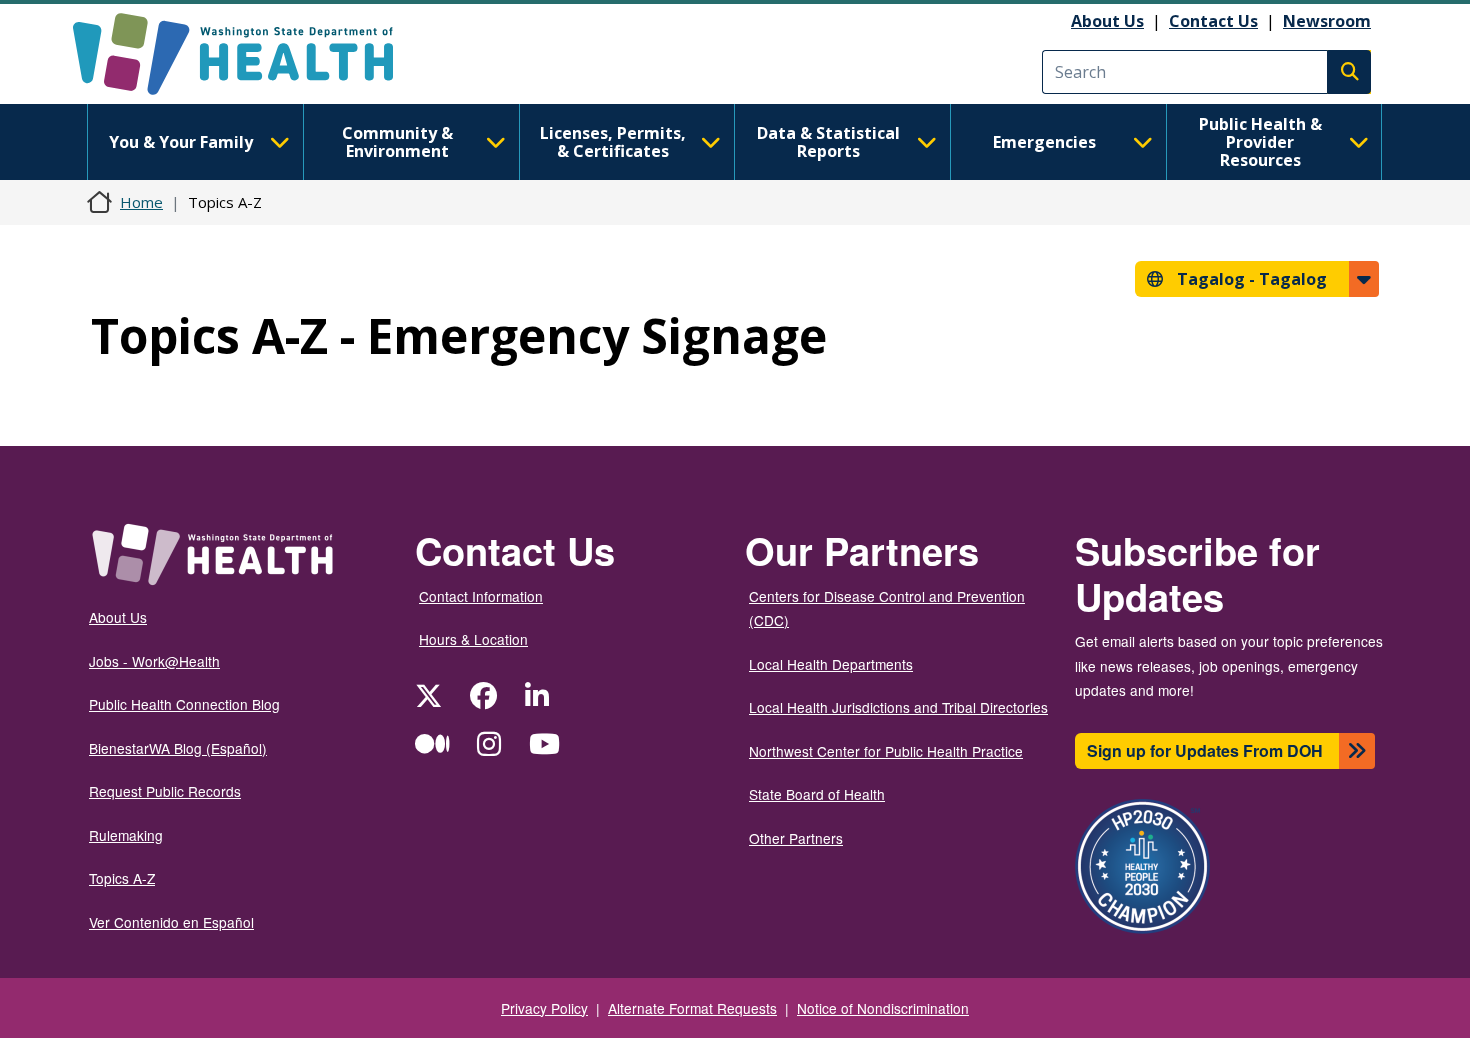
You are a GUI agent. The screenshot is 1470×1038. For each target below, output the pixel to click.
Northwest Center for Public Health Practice (886, 751)
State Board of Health (817, 794)
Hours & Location (473, 639)
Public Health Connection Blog (184, 704)
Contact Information (481, 596)
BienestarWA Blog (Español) (178, 748)
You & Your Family (181, 142)
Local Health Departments (831, 664)
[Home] (250, 54)
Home (141, 202)
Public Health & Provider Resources (1260, 142)
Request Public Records (165, 791)
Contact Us (1213, 21)
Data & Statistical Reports (828, 142)
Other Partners (796, 838)
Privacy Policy (544, 1008)
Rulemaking (126, 835)
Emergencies (1044, 142)
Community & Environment (397, 142)
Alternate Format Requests (692, 1008)
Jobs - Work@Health (154, 661)
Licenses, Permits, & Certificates (613, 142)
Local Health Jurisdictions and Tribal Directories (898, 707)
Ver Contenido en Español (171, 922)
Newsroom (1327, 21)
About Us (1107, 21)
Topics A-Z (122, 878)
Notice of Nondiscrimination (883, 1008)
